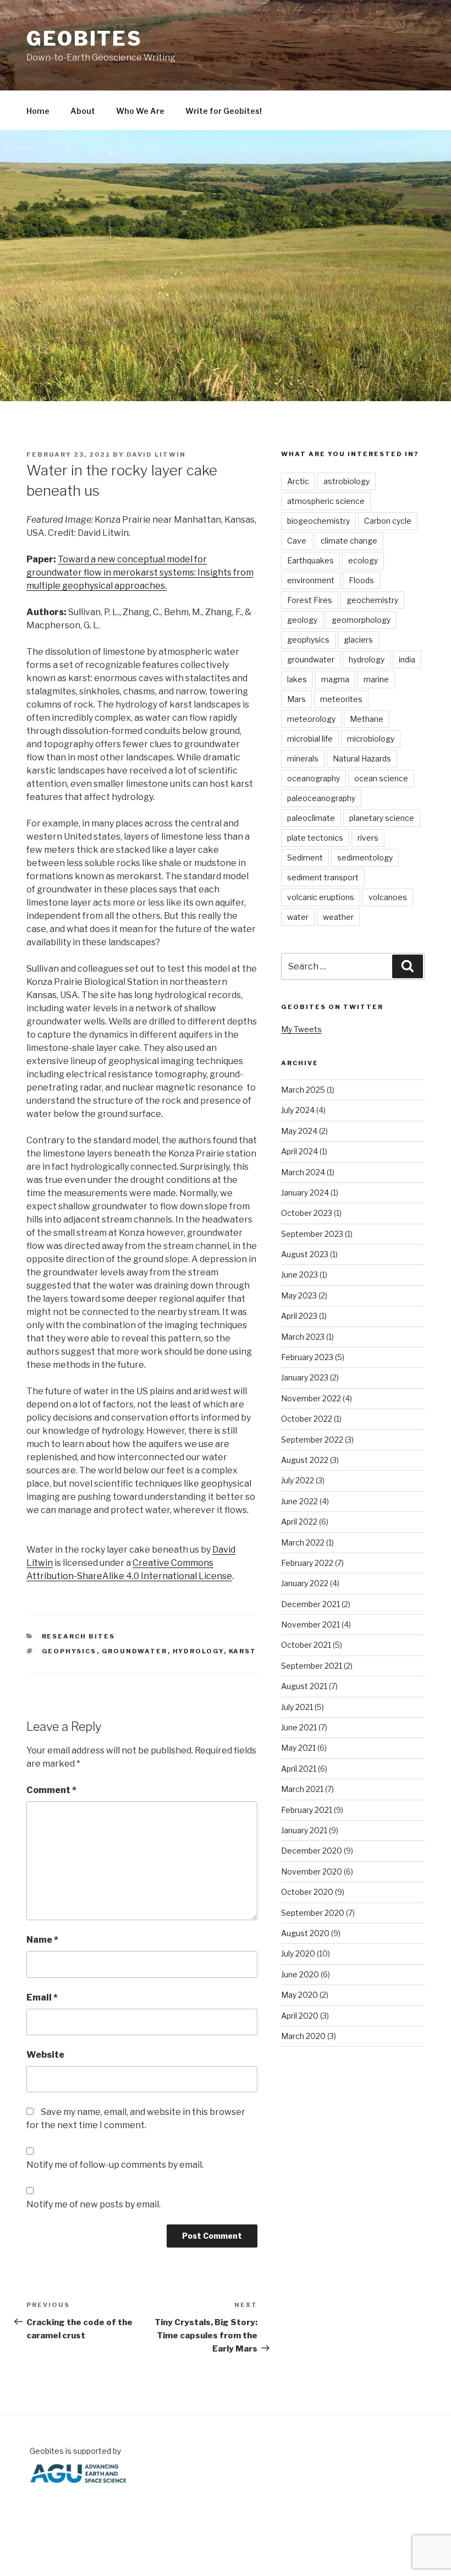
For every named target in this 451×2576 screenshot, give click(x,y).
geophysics (69, 1651)
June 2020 (300, 1974)
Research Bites (79, 1636)
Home (38, 111)
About (83, 111)
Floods (361, 580)
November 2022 (311, 1398)
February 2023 (307, 1357)
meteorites (341, 699)
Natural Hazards (362, 758)
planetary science (382, 818)
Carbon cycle (388, 521)
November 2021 (310, 1624)
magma (335, 679)
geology (302, 620)
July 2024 (298, 1110)
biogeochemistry (318, 521)
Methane (367, 719)
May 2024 (299, 1131)
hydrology (198, 1651)
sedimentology (365, 857)
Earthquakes (310, 560)
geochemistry (372, 600)
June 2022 (299, 1501)
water (298, 917)
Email (42, 1997)
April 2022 (299, 1522)
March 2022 (303, 1542)
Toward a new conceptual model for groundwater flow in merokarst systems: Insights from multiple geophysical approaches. (140, 572)
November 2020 (312, 1871)
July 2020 (298, 1953)
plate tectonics (315, 838)
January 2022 (305, 1583)
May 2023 (299, 1295)
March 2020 (303, 2036)
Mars (296, 699)
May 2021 (298, 1748)
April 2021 (299, 1769)
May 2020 (299, 1995)
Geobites (84, 39)
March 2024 (303, 1172)
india (407, 659)
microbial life (310, 739)
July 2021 (297, 1707)
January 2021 (304, 1830)
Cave (297, 541)
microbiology (371, 739)
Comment (51, 1790)
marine (376, 679)
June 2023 (299, 1275)
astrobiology (346, 481)
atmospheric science (326, 501)
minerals (303, 758)
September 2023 (312, 1234)
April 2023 (299, 1316)
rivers (368, 838)
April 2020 (300, 2016)
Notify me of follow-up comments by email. (115, 2165)
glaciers (358, 640)
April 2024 (299, 1151)
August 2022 (305, 1460)
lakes (297, 679)
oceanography (313, 778)
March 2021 (302, 1789)
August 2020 (305, 1933)
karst (243, 1651)
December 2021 (310, 1604)
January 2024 (305, 1193)
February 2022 (307, 1563)
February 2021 (307, 1810)
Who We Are (140, 111)
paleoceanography (321, 798)
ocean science (381, 778)
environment (311, 580)
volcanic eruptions (321, 897)
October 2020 (307, 1892)
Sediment (305, 857)
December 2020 (312, 1851)
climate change (349, 541)
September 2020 (313, 1913)
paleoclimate (311, 818)
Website (45, 2055)
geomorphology (361, 620)
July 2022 (298, 1480)
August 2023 (305, 1254)
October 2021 (306, 1645)
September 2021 (312, 1666)
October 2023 (307, 1213)
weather (338, 917)
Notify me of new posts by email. (94, 2204)
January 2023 (305, 1377)
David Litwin (156, 454)
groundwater (135, 1651)
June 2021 (299, 1727)
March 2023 (303, 1337)
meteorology (311, 719)
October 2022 (307, 1419)
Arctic (298, 481)
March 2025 (303, 1090)
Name (42, 1940)
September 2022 (312, 1440)
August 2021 (304, 1686)
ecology (363, 560)
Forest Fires (310, 600)
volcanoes (388, 897)
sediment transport (323, 877)
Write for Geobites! (224, 111)
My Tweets (301, 1029)
